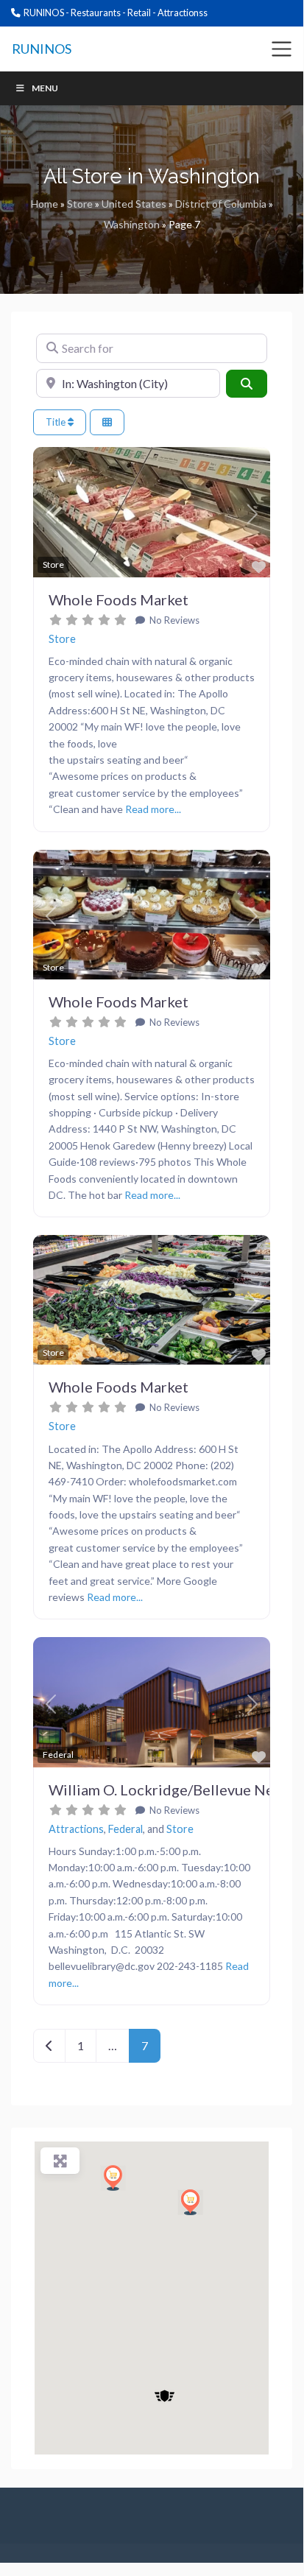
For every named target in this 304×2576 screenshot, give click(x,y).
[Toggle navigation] (282, 49)
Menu (45, 88)
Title (57, 422)
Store (80, 204)
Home (45, 204)
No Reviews (173, 620)
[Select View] (107, 422)
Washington (132, 224)
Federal (126, 1829)
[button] (51, 514)
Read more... (153, 809)
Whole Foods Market (119, 599)
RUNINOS (42, 49)
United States (134, 204)
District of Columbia (221, 204)
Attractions (76, 1829)
